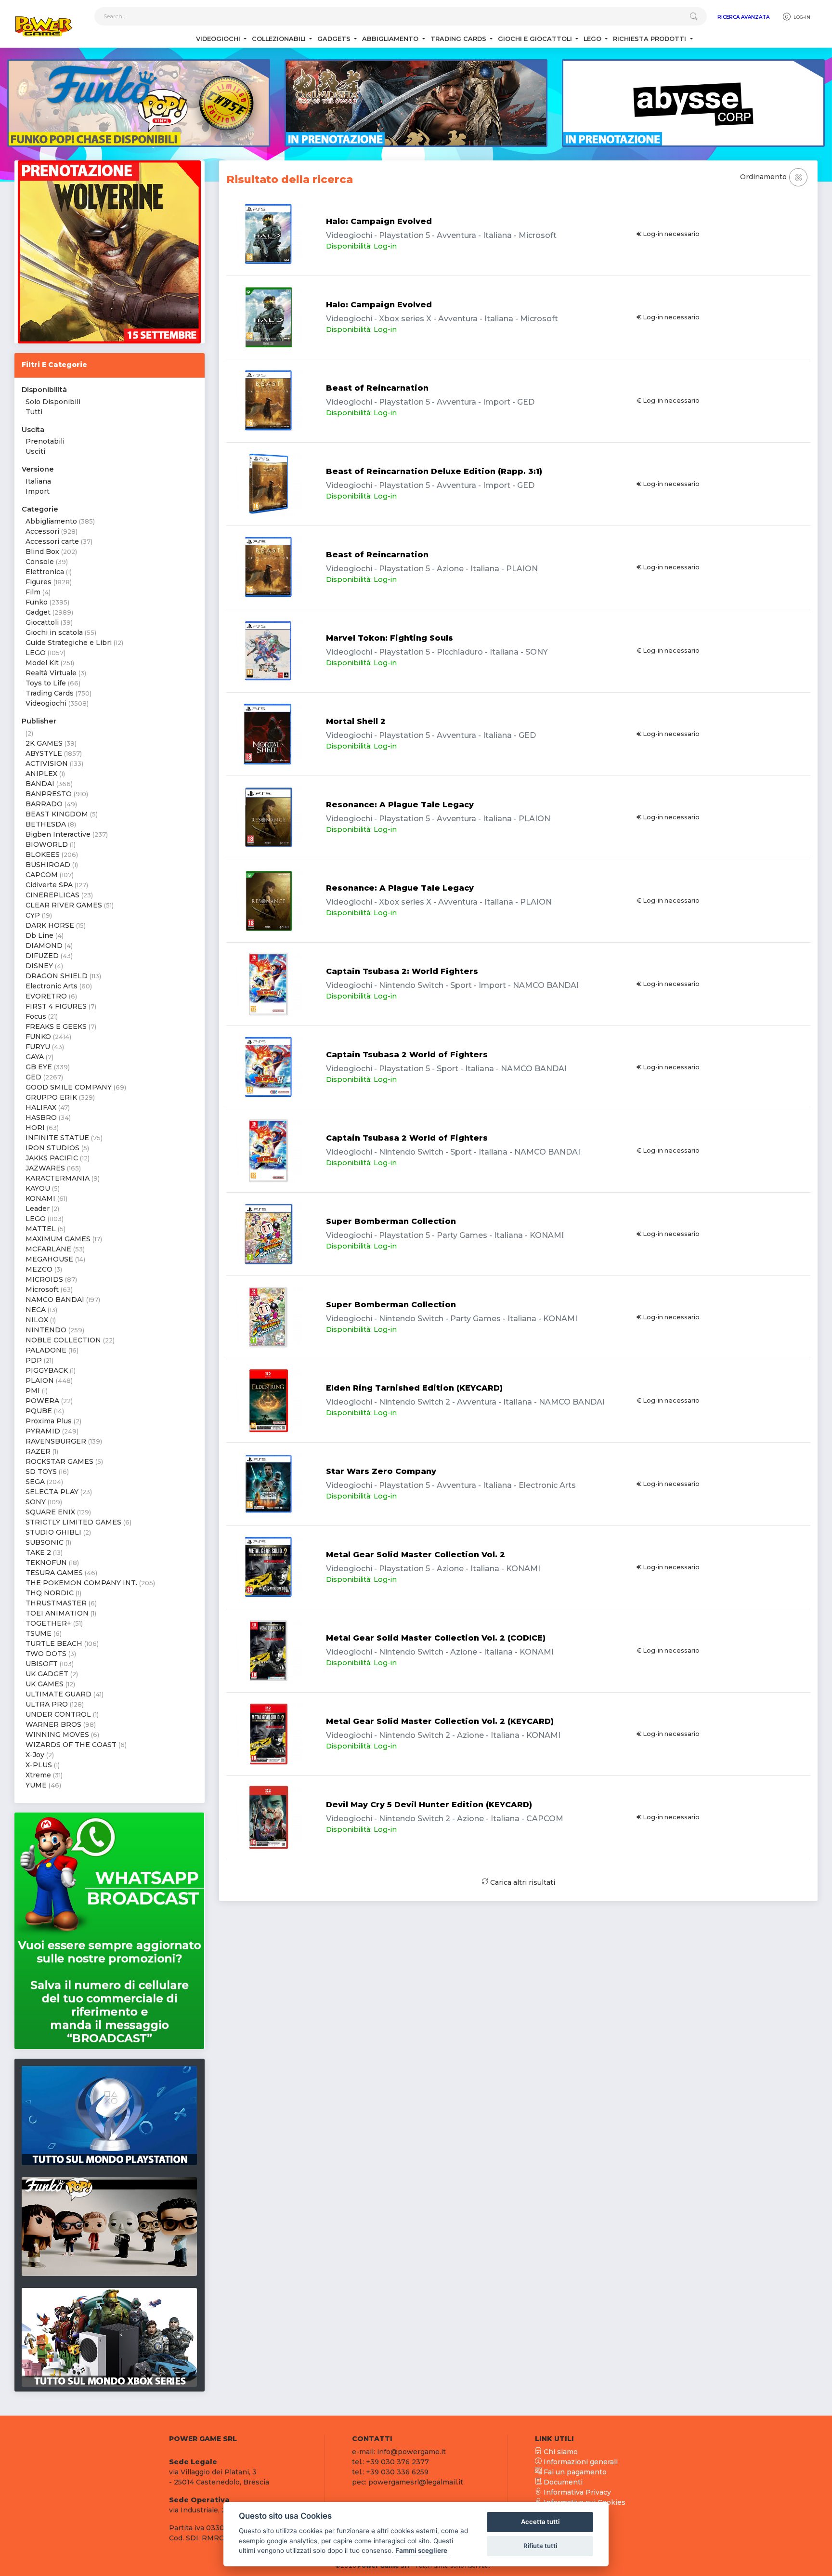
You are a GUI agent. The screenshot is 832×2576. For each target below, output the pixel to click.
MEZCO (39, 1269)
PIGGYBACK (47, 1370)
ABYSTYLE (44, 753)
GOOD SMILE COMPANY (69, 1087)
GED (33, 1077)
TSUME (39, 1633)
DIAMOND (44, 946)
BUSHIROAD (48, 865)
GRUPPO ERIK (51, 1097)
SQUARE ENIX (50, 1512)
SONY (36, 1502)
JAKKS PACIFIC (52, 1158)
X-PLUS (39, 1765)
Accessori (42, 531)
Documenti (562, 2482)
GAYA (35, 1057)
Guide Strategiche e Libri (69, 643)
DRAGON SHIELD (57, 976)
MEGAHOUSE (49, 1259)
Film (33, 592)
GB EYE (39, 1067)
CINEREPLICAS (52, 895)
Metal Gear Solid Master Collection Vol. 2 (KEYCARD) (440, 1721)
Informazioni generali (580, 2462)
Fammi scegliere (421, 2550)
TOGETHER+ (48, 1623)
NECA (36, 1310)
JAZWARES (45, 1168)
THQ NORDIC (50, 1593)
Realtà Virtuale (51, 673)
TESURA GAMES (54, 1573)
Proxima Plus (49, 1421)
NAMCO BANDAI (55, 1300)
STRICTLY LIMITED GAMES (73, 1522)
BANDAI (40, 784)
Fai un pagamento (574, 2472)
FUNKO (38, 1037)
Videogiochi (46, 703)
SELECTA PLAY (52, 1492)
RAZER (38, 1451)
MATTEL (41, 1229)
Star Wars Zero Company (381, 1471)
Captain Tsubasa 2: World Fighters (402, 971)
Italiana (38, 481)
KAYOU (38, 1188)
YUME (36, 1785)
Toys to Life (46, 683)
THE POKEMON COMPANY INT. (81, 1583)
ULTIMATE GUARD (58, 1694)
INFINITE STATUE (57, 1138)
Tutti (34, 412)
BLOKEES (43, 854)
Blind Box (42, 552)
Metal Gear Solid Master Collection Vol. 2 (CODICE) (436, 1638)
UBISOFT (42, 1664)
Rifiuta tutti (540, 2546)
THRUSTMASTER (56, 1603)
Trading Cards (50, 693)
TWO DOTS (46, 1654)
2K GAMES (44, 743)
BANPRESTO (49, 794)
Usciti (35, 451)
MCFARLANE (48, 1249)
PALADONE (46, 1350)
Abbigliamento (51, 521)
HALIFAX (41, 1107)
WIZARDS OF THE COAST (71, 1745)
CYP (33, 915)
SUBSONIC (45, 1542)
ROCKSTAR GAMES (59, 1461)
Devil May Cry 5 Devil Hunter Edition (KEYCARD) (429, 1805)
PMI (33, 1391)
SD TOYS (41, 1472)
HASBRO (41, 1117)
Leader (38, 1209)
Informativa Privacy (576, 2492)
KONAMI (40, 1198)
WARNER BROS (53, 1724)
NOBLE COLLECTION (63, 1340)
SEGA (35, 1482)
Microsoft (42, 1289)
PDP (34, 1360)
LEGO (36, 653)
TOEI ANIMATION (57, 1613)
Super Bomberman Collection (391, 1221)
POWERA (42, 1401)
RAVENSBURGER (56, 1441)
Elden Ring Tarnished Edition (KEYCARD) (414, 1388)
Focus (36, 1016)
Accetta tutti (540, 2522)
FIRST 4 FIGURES (56, 1006)
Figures (39, 582)
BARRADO (44, 804)
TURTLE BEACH (54, 1643)
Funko (37, 602)
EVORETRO (46, 996)
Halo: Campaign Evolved (379, 221)
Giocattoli (42, 622)
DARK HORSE (50, 925)
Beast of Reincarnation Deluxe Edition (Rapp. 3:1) (434, 471)
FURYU (38, 1047)
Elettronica (45, 572)
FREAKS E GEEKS (56, 1026)
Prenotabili (45, 441)
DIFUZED (42, 956)
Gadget (38, 612)
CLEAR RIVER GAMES (64, 905)
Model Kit (42, 663)
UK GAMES (45, 1684)
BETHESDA (46, 824)
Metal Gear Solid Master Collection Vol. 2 (416, 1555)
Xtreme (38, 1775)
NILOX (37, 1320)
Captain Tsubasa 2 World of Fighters (407, 1055)
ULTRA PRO (47, 1704)
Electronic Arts (52, 986)
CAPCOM (42, 875)
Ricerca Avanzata (743, 17)
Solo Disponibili (53, 402)
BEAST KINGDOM (57, 814)
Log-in (801, 17)
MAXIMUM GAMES (58, 1239)
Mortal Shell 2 (356, 721)
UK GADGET (47, 1674)
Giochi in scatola (54, 632)
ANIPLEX (41, 774)
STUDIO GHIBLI (53, 1532)
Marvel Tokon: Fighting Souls (390, 638)
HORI (35, 1128)
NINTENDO (46, 1330)
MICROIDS (44, 1279)
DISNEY (39, 966)
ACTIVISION (47, 763)
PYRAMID (43, 1431)
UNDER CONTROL (58, 1714)
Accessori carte (52, 541)
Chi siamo (560, 2452)
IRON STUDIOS (52, 1148)
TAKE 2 (38, 1552)
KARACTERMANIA (58, 1178)
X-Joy (35, 1755)
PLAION (40, 1380)
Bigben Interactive (58, 834)
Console (40, 562)
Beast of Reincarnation (377, 388)
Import (38, 491)
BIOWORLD (47, 844)
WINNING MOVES (57, 1735)
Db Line (39, 935)
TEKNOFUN (46, 1563)
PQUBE (39, 1411)
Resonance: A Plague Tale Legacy (400, 805)
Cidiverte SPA (49, 885)
